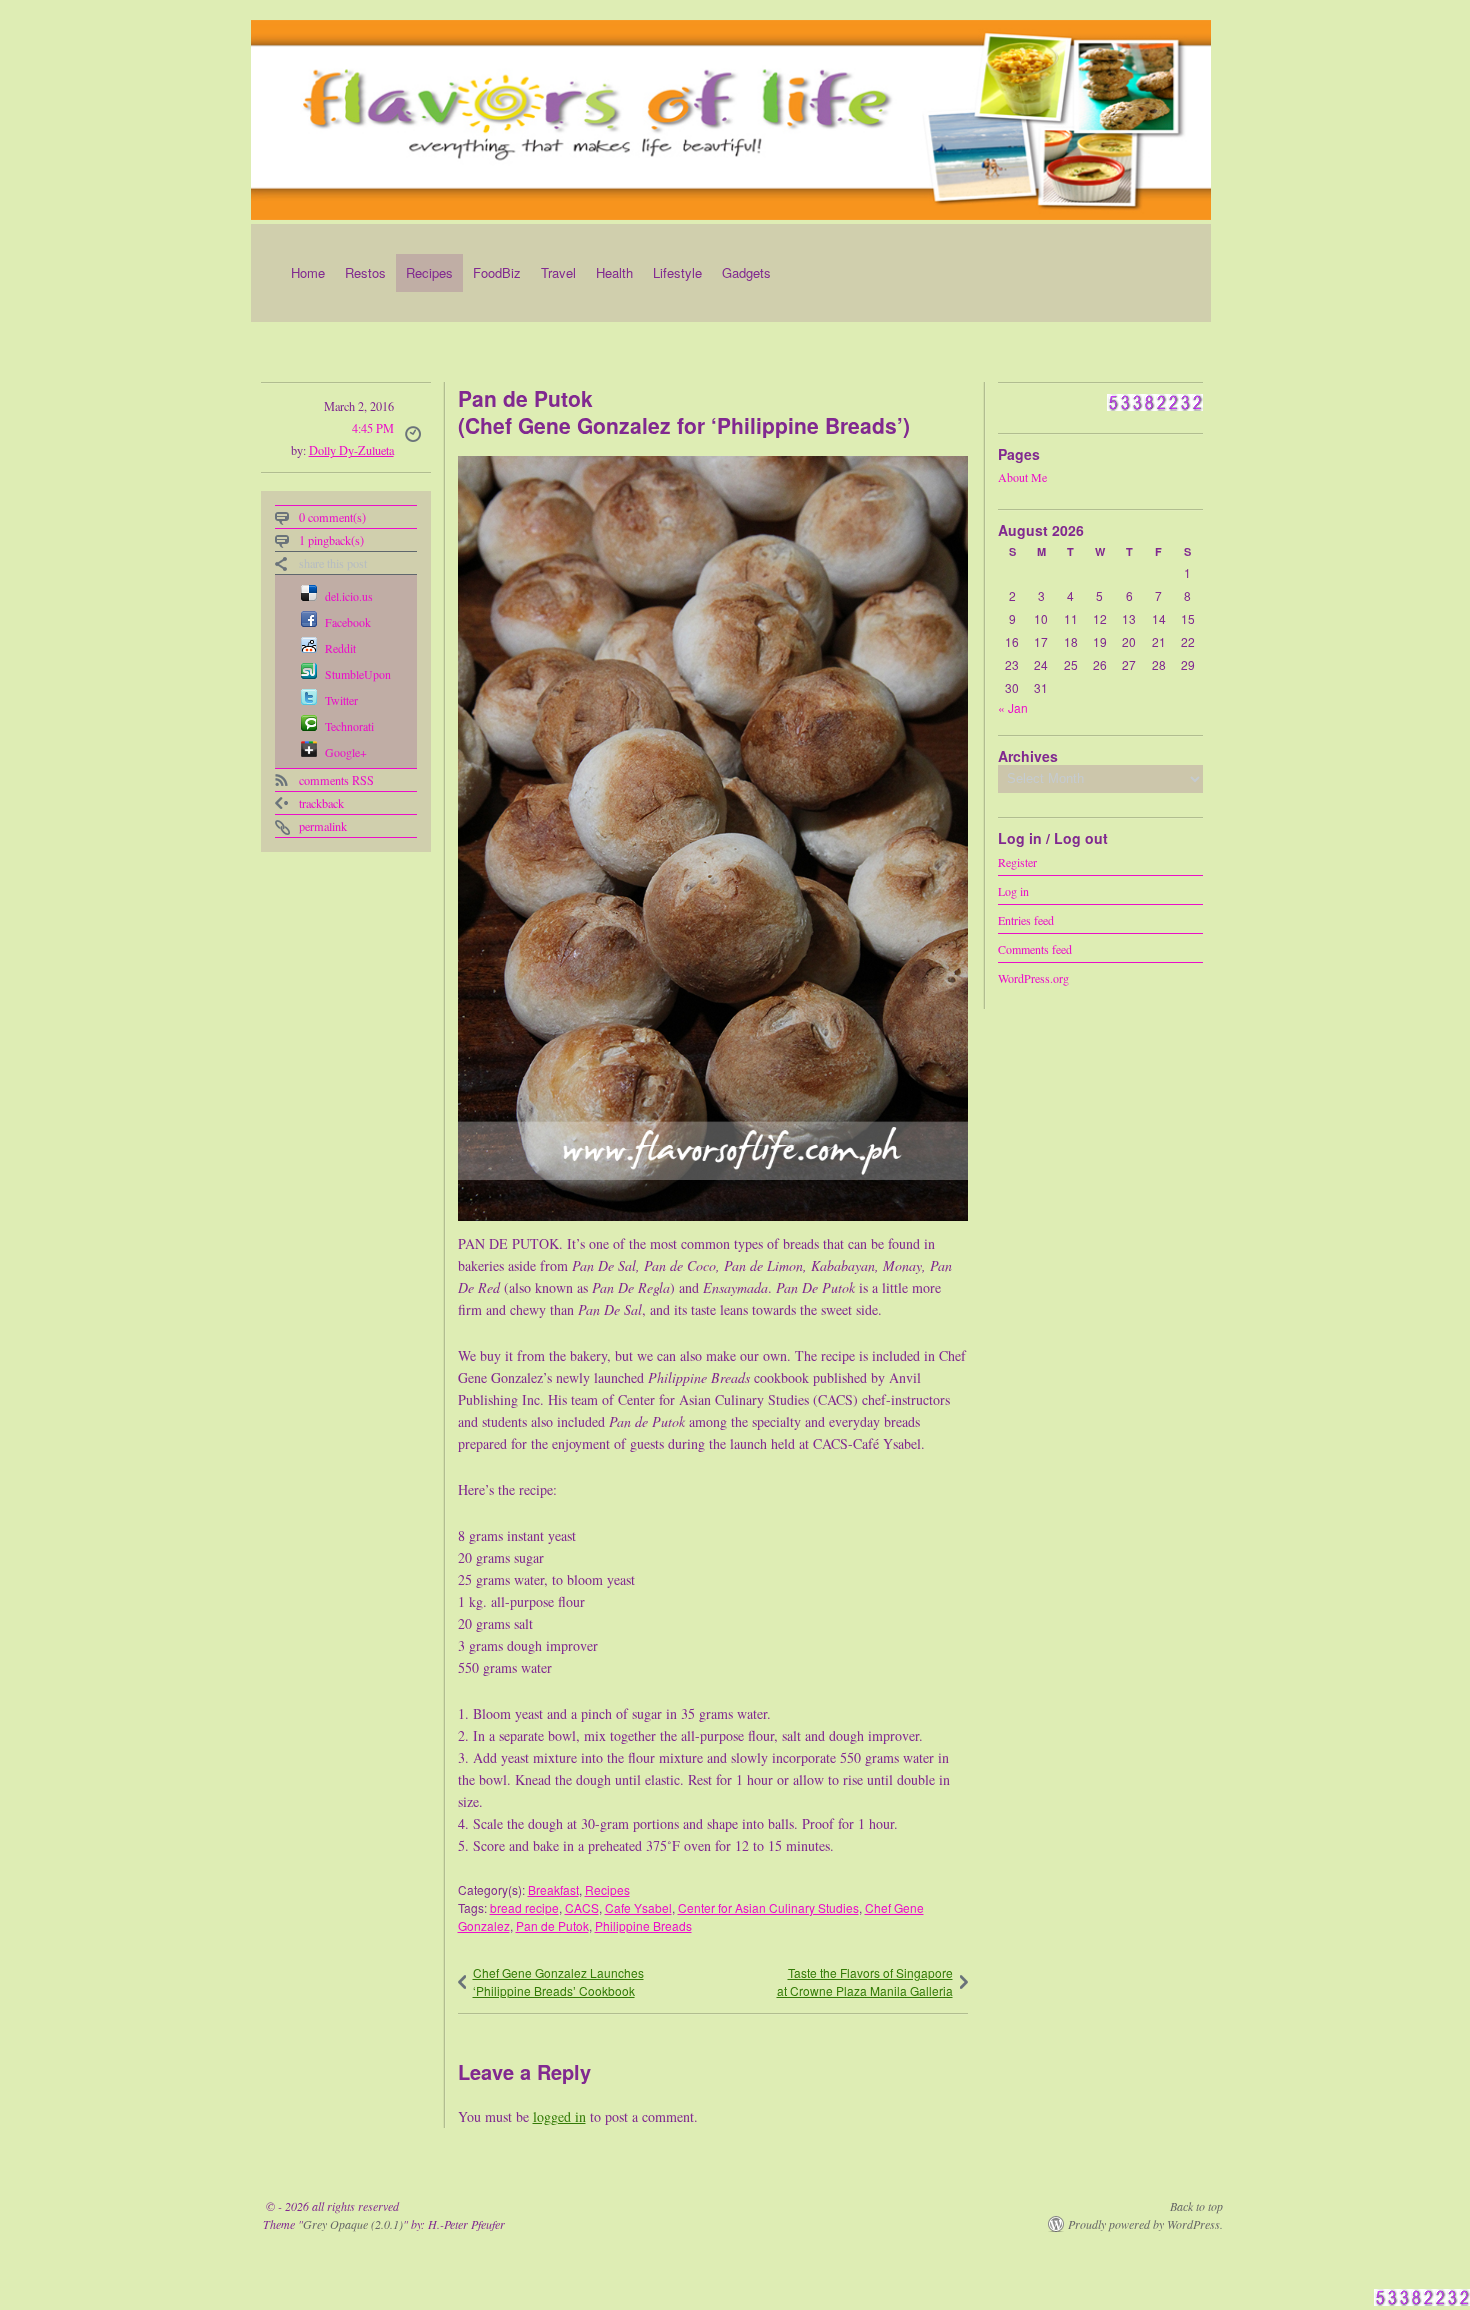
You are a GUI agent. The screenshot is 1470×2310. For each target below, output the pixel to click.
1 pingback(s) (331, 540)
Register (1017, 861)
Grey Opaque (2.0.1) (353, 2224)
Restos (365, 272)
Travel (558, 272)
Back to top (1196, 2206)
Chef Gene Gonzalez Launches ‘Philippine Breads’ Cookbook (558, 1981)
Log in (1013, 890)
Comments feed (1035, 948)
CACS (582, 1907)
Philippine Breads (643, 1925)
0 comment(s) (332, 517)
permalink (323, 826)
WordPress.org (1033, 977)
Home (308, 272)
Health (614, 272)
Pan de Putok (552, 1925)
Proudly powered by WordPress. (1145, 2224)
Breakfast (553, 1889)
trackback (321, 803)
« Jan (1013, 707)
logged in (559, 2116)
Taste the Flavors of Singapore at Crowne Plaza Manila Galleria (865, 1981)
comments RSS (336, 780)
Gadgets (746, 272)
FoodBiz (497, 272)
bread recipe (524, 1907)
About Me (1022, 477)
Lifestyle (677, 272)
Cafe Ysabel (638, 1907)
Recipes (429, 272)
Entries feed (1026, 919)
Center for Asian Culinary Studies (768, 1907)
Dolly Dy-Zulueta (351, 450)
